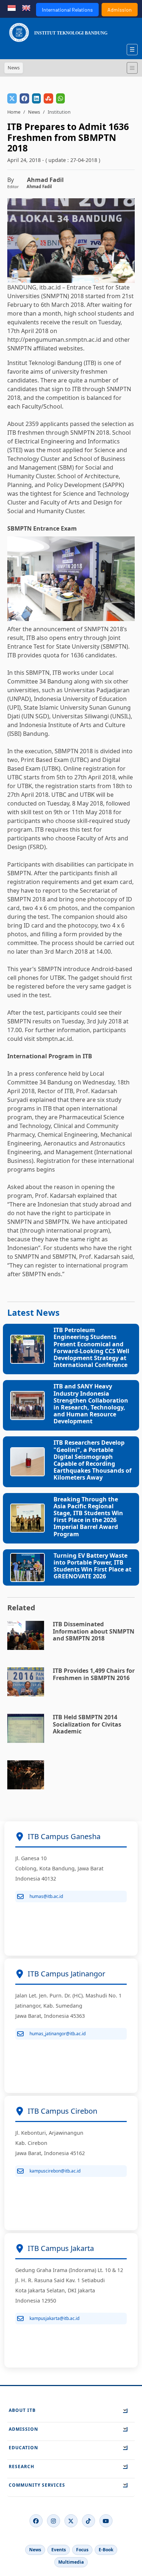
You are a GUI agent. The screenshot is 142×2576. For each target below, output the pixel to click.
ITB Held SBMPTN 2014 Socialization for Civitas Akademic (87, 1724)
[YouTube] (106, 2521)
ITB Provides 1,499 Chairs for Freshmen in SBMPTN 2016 (94, 1674)
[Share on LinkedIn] (36, 98)
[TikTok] (88, 2521)
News (34, 112)
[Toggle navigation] (132, 68)
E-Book (106, 2550)
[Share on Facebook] (24, 98)
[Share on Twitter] (12, 98)
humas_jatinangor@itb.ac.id (58, 2034)
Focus (82, 2550)
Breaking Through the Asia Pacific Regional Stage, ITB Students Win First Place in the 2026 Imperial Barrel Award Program (88, 1517)
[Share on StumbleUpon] (48, 98)
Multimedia (71, 2562)
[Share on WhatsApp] (60, 98)
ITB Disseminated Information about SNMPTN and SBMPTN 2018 (94, 1631)
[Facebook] (36, 2521)
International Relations (67, 10)
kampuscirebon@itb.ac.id (55, 2171)
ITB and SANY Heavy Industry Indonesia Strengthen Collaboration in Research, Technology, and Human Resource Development (91, 1404)
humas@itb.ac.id (46, 1896)
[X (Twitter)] (71, 2521)
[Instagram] (54, 2521)
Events (59, 2550)
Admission (120, 10)
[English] (26, 7)
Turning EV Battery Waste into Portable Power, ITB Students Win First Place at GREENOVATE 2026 (92, 1566)
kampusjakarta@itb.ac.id (54, 2318)
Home (14, 112)
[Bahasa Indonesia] (12, 7)
